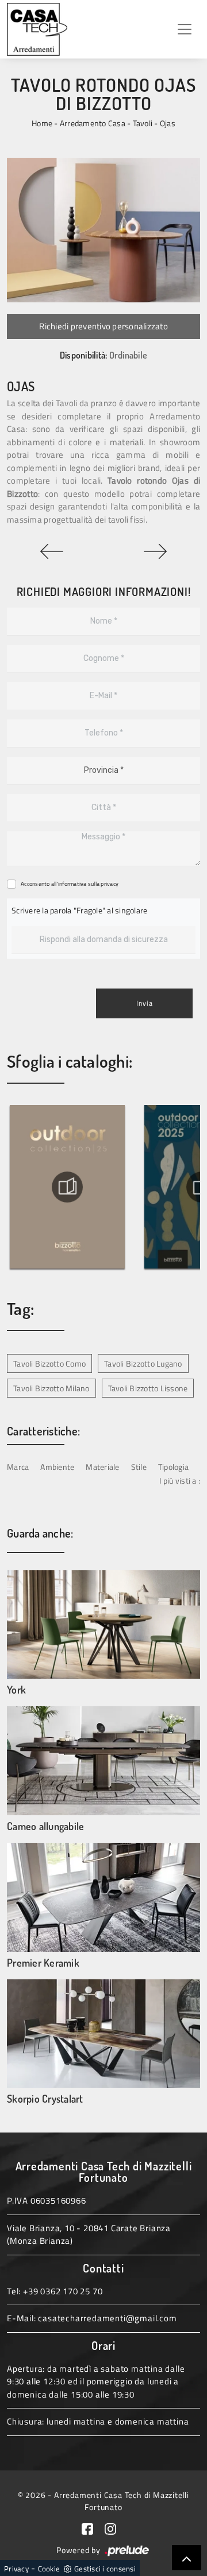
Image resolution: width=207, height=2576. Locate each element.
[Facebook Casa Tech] (93, 2528)
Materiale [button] (102, 1467)
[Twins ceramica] (52, 551)
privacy (110, 884)
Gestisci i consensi (105, 2569)
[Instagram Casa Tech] (115, 2528)
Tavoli (143, 123)
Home (42, 123)
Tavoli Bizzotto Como (49, 1363)
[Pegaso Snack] (155, 551)
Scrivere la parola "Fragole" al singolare (79, 910)
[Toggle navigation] (185, 29)
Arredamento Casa (93, 123)
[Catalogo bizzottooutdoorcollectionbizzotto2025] (135, 1187)
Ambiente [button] (57, 1467)
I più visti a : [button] (180, 1480)
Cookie (49, 2569)
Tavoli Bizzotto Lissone (148, 1388)
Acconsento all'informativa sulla (70, 884)
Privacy (16, 2569)
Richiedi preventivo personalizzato (103, 326)
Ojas (168, 123)
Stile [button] (139, 1467)
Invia (145, 1003)
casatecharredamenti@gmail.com (107, 2318)
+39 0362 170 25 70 (63, 2291)
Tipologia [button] (173, 1467)
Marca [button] (18, 1467)
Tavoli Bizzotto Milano (51, 1388)
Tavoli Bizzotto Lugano (143, 1363)
